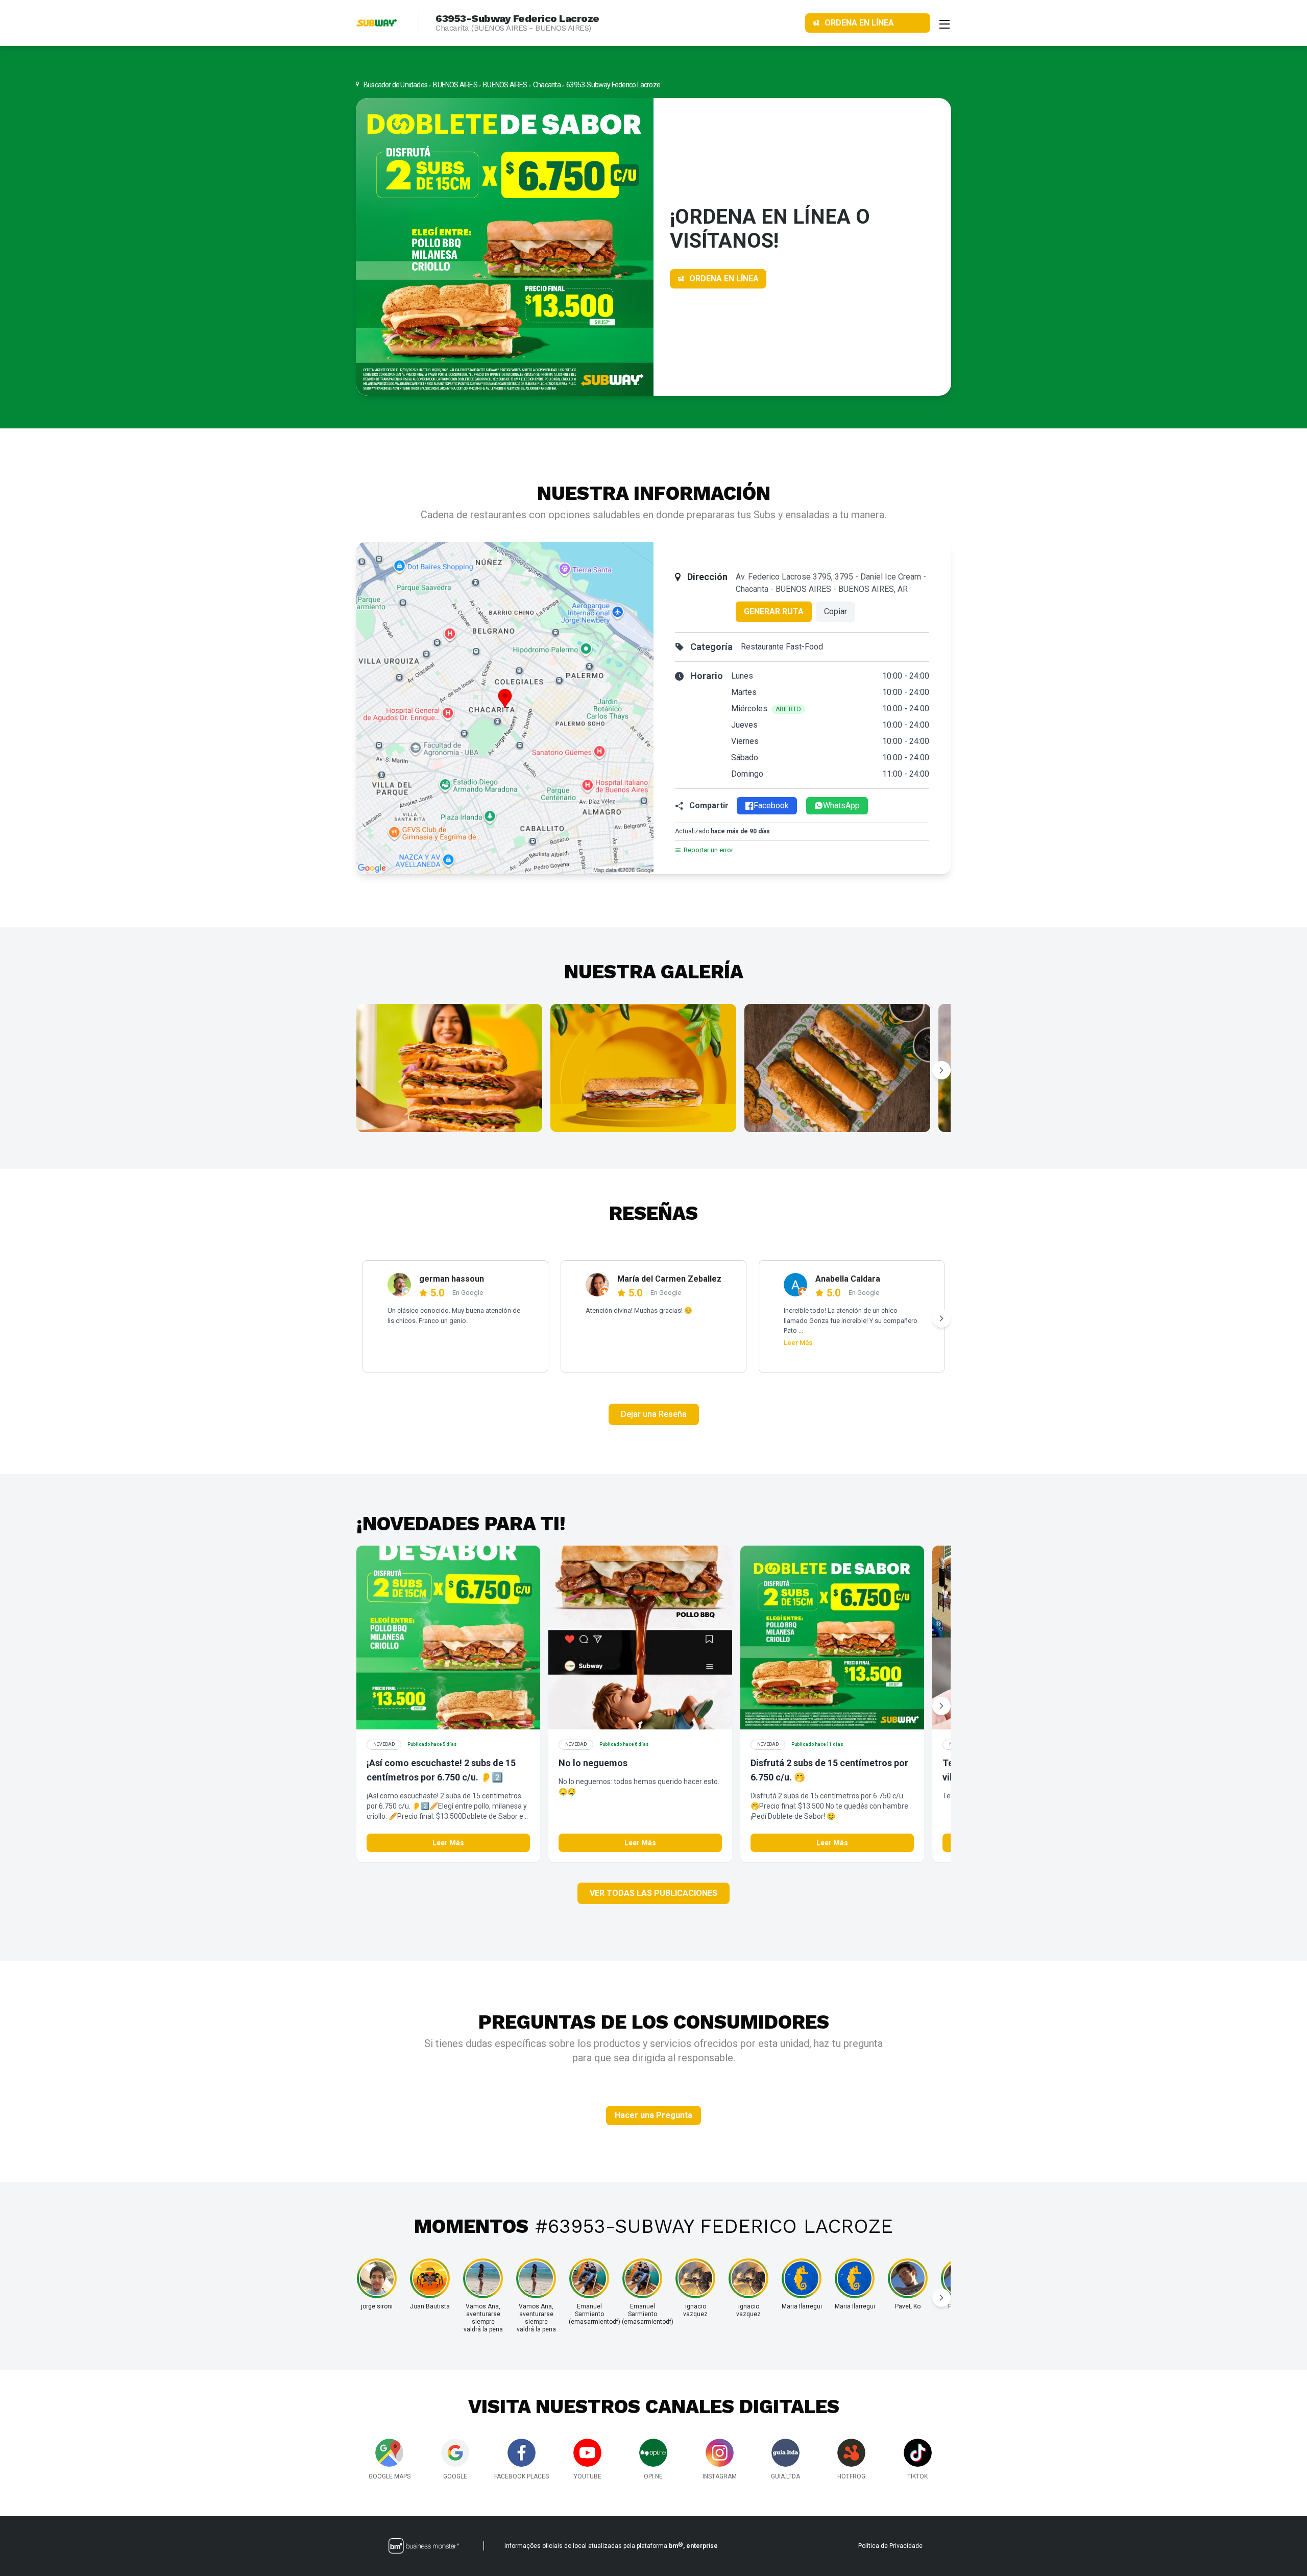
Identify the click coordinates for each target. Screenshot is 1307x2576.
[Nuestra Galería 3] (837, 1068)
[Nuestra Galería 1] (449, 1068)
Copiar (836, 611)
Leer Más (798, 1343)
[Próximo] (941, 1070)
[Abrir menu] (945, 23)
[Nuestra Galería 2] (643, 1068)
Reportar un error (708, 850)
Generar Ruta (774, 611)
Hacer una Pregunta (653, 2115)
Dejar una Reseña (654, 1414)
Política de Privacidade (890, 2546)
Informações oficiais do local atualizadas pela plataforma (611, 2545)
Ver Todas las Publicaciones (653, 1893)
